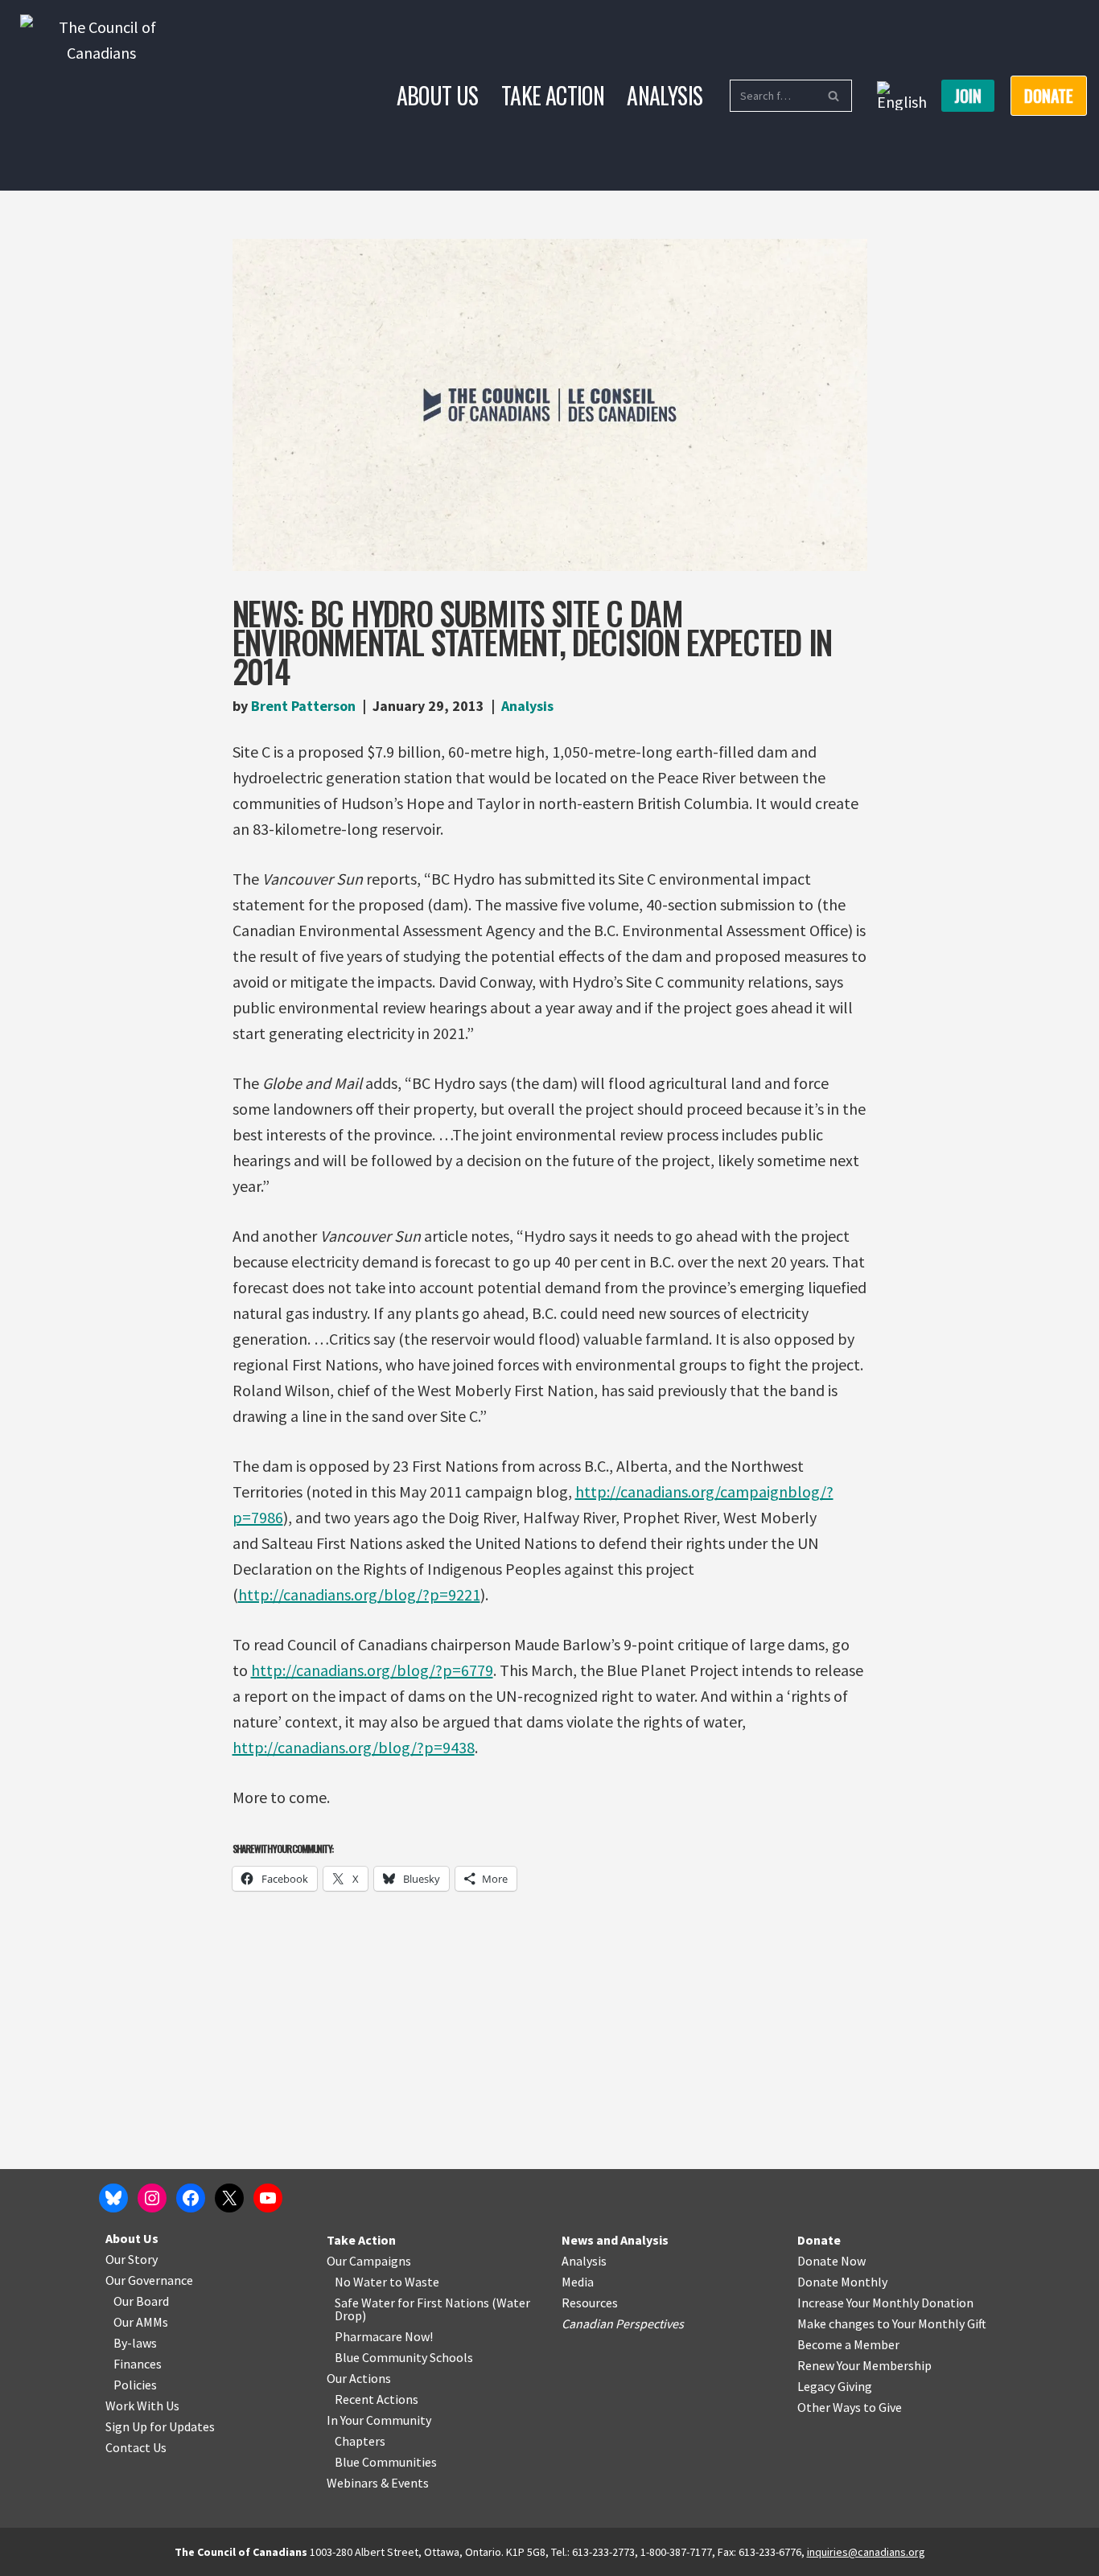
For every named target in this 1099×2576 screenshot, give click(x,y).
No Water (362, 2282)
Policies (135, 2385)
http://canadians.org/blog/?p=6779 (372, 1670)
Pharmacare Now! (384, 2336)
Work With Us (142, 2405)
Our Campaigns (369, 2261)
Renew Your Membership (864, 2365)
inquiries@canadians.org (866, 2552)
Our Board (141, 2301)
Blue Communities (386, 2462)
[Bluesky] (113, 2198)
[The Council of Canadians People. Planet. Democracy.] (101, 95)
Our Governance (149, 2280)
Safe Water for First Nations (412, 2303)
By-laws (135, 2343)
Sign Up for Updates (160, 2426)
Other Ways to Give (850, 2407)
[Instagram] (152, 2198)
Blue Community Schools (404, 2357)
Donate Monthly (842, 2282)
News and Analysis (615, 2240)
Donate (819, 2240)
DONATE (1049, 96)
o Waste (417, 2282)
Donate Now (831, 2261)
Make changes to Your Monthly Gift (892, 2323)
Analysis (665, 95)
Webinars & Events (378, 2483)
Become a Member (848, 2344)
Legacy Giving (835, 2386)
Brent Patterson (303, 706)
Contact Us (136, 2447)
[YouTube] (268, 2198)
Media (578, 2282)
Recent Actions (377, 2399)
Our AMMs (141, 2322)
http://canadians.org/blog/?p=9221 (359, 1594)
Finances (138, 2364)
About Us (438, 95)
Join (968, 96)
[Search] (834, 96)
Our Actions (359, 2378)
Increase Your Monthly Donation (885, 2303)
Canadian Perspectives (623, 2323)
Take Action (553, 95)
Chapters (360, 2441)
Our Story (132, 2259)
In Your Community (379, 2420)
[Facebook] (191, 2198)
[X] (229, 2198)
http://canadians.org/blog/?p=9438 (354, 1747)
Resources (590, 2303)
